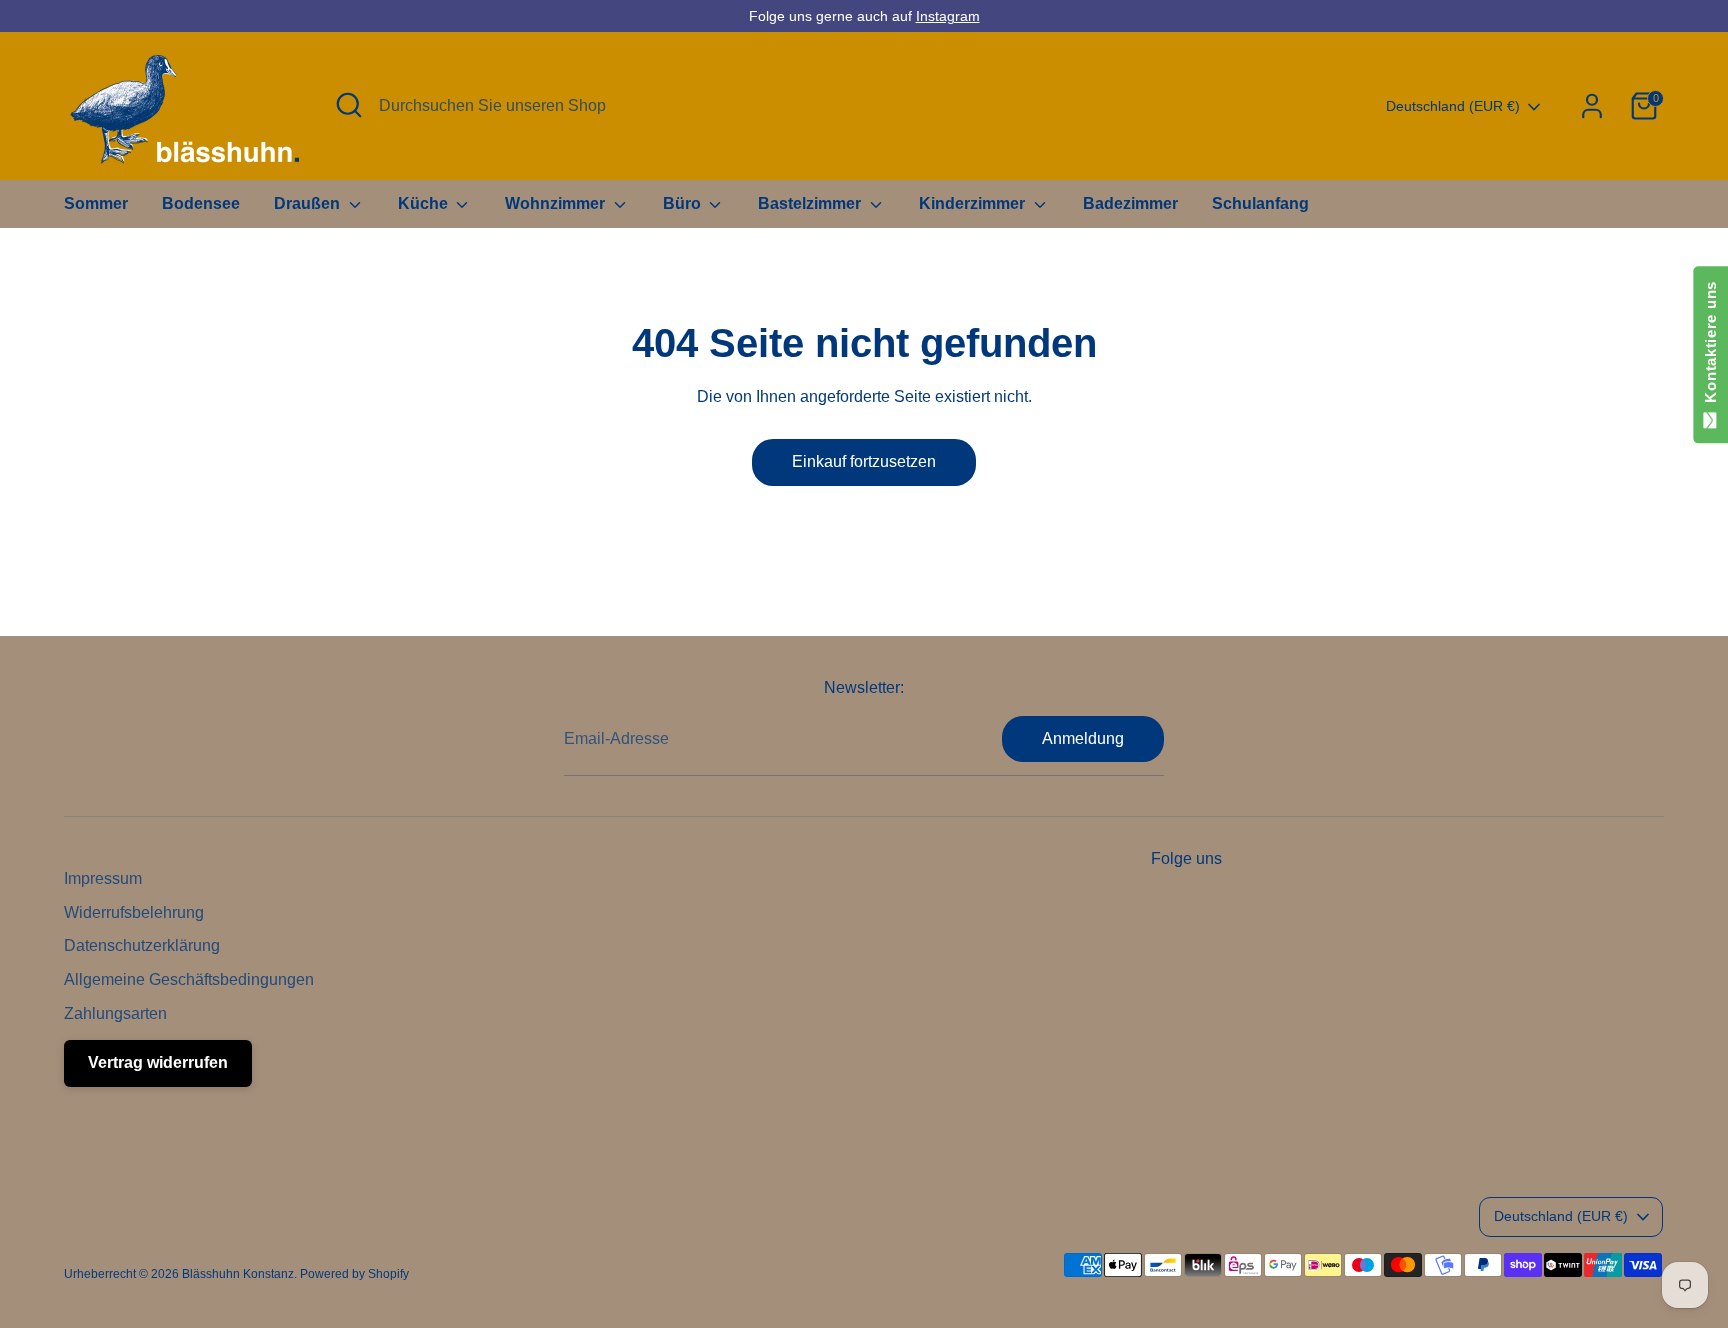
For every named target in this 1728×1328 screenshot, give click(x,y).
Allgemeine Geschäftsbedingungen (189, 979)
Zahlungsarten (115, 1013)
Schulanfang (1260, 203)
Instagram (948, 16)
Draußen (309, 203)
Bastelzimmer (811, 203)
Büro (684, 203)
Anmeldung (1083, 738)
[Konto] (1592, 106)
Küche (425, 203)
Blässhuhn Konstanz (238, 1274)
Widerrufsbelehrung (134, 912)
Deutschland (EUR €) (1453, 106)
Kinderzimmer (974, 203)
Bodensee (201, 203)
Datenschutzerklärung (142, 945)
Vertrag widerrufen (158, 1062)
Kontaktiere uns (1710, 346)
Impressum (103, 878)
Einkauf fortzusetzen (864, 461)
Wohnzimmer (557, 203)
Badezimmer (1130, 203)
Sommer (96, 203)
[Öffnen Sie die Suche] (349, 105)
